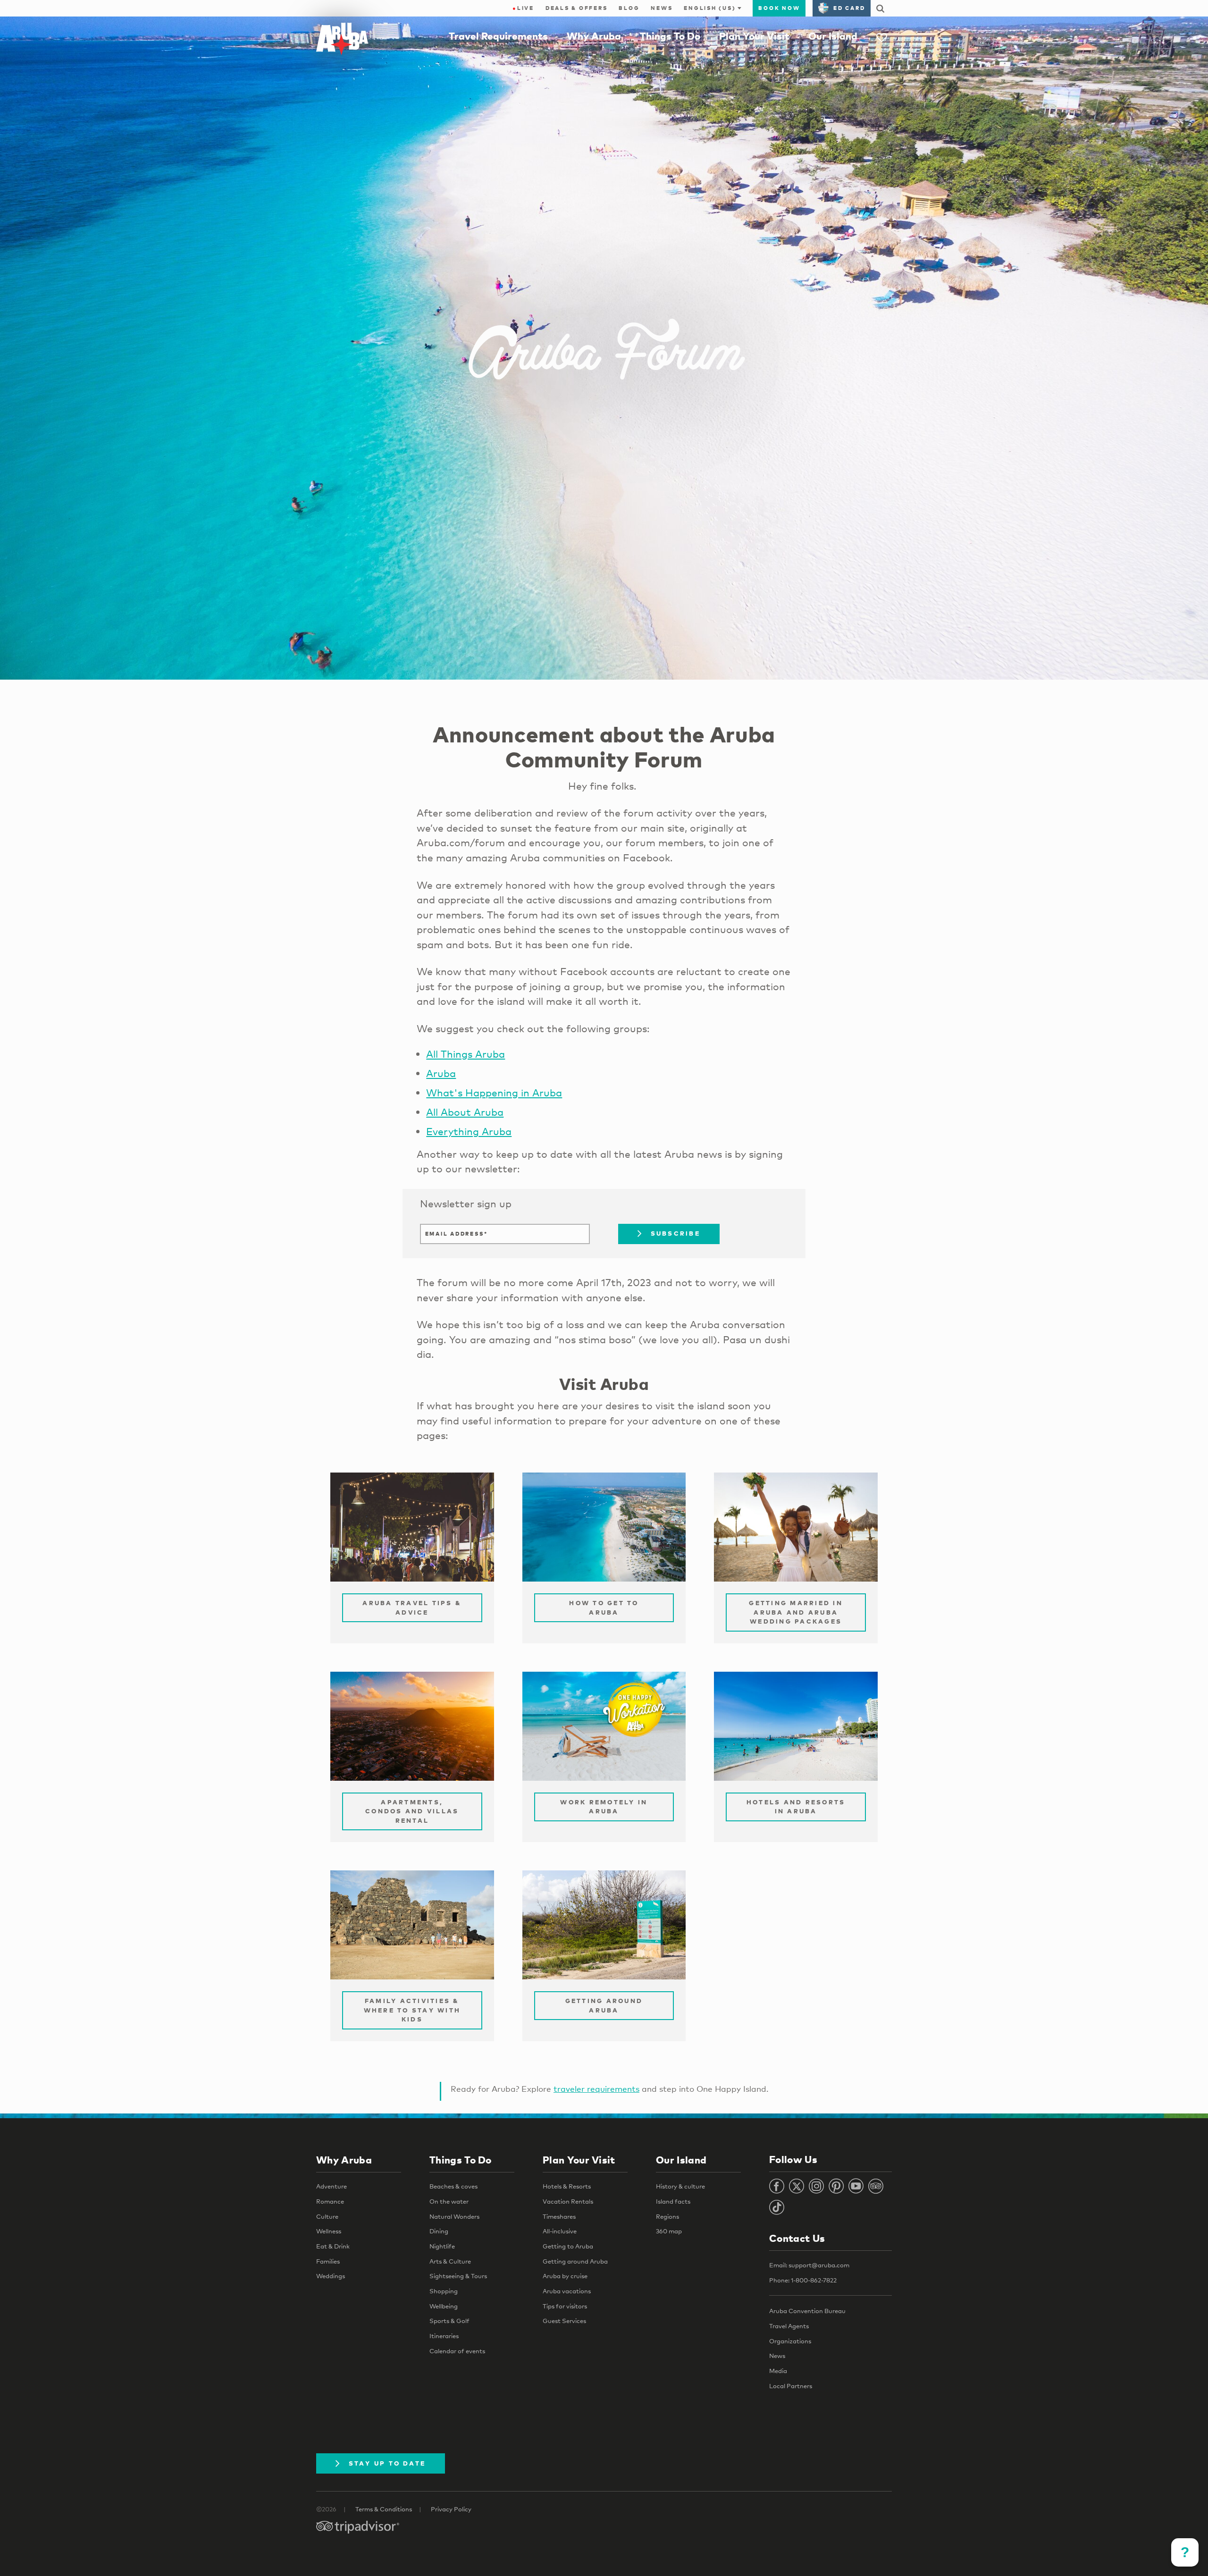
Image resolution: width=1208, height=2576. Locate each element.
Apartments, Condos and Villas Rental (412, 1811)
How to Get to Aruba (604, 1608)
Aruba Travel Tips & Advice (412, 1608)
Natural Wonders (454, 2216)
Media (778, 2371)
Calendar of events (457, 2351)
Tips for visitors (565, 2306)
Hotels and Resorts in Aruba (796, 1807)
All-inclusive (560, 2231)
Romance (330, 2201)
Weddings (331, 2276)
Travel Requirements (498, 36)
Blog (629, 8)
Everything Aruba (469, 1131)
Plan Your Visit (754, 36)
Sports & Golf (449, 2321)
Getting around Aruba (575, 2261)
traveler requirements (596, 2089)
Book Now (779, 8)
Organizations (790, 2341)
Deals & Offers (577, 8)
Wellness (329, 2231)
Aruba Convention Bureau (807, 2311)
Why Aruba (594, 36)
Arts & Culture (450, 2261)
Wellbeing (444, 2306)
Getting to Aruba (568, 2246)
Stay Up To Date (387, 2463)
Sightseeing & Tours (458, 2276)
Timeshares (559, 2216)
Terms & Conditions (384, 2509)
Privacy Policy (451, 2509)
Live (523, 8)
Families (328, 2261)
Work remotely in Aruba (604, 1807)
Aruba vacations (567, 2291)
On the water (449, 2201)
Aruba (441, 1073)
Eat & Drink (333, 2246)
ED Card (849, 8)
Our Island (833, 36)
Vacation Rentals (568, 2201)
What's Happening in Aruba (494, 1093)
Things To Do (670, 36)
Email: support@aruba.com (809, 2265)
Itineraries (444, 2336)
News (662, 8)
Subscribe (675, 1233)
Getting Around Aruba (604, 2005)
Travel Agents (789, 2326)
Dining (439, 2231)
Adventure (331, 2186)
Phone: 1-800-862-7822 (803, 2280)
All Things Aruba (466, 1054)
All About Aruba (465, 1112)
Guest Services (564, 2321)
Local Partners (791, 2386)
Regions (667, 2216)
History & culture (680, 2186)
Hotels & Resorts (567, 2186)
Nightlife (442, 2246)
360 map (669, 2231)
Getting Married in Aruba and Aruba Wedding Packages (796, 1612)
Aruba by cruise (565, 2276)
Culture (327, 2216)
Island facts (673, 2201)
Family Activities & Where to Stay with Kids (412, 2010)
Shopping (444, 2291)
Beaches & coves (453, 2186)
